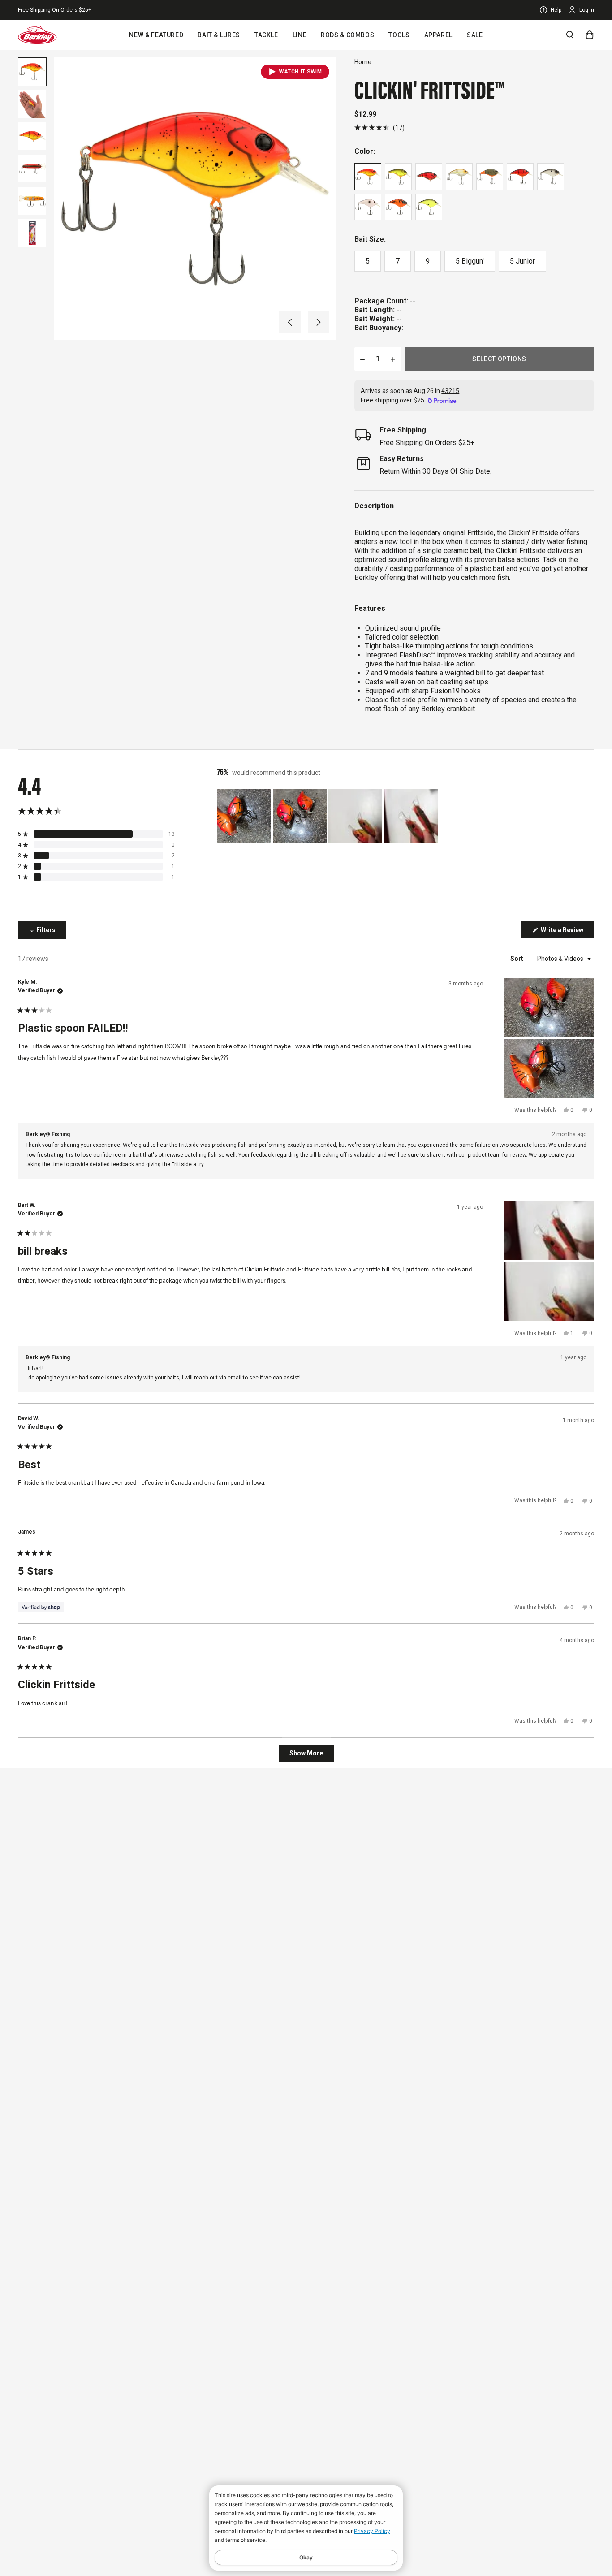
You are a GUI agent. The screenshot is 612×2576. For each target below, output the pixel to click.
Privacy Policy (372, 2531)
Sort (517, 959)
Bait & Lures (219, 35)
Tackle (266, 35)
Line (300, 35)
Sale (475, 35)
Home (363, 62)
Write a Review (567, 932)
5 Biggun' (470, 261)
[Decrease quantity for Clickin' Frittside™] (362, 359)
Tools (399, 35)
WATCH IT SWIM (300, 72)
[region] (328, 816)
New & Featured (156, 35)
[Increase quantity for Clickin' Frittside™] (393, 359)
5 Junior (522, 261)
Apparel (438, 35)
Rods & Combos (347, 35)
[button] (290, 322)
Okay (306, 2557)
